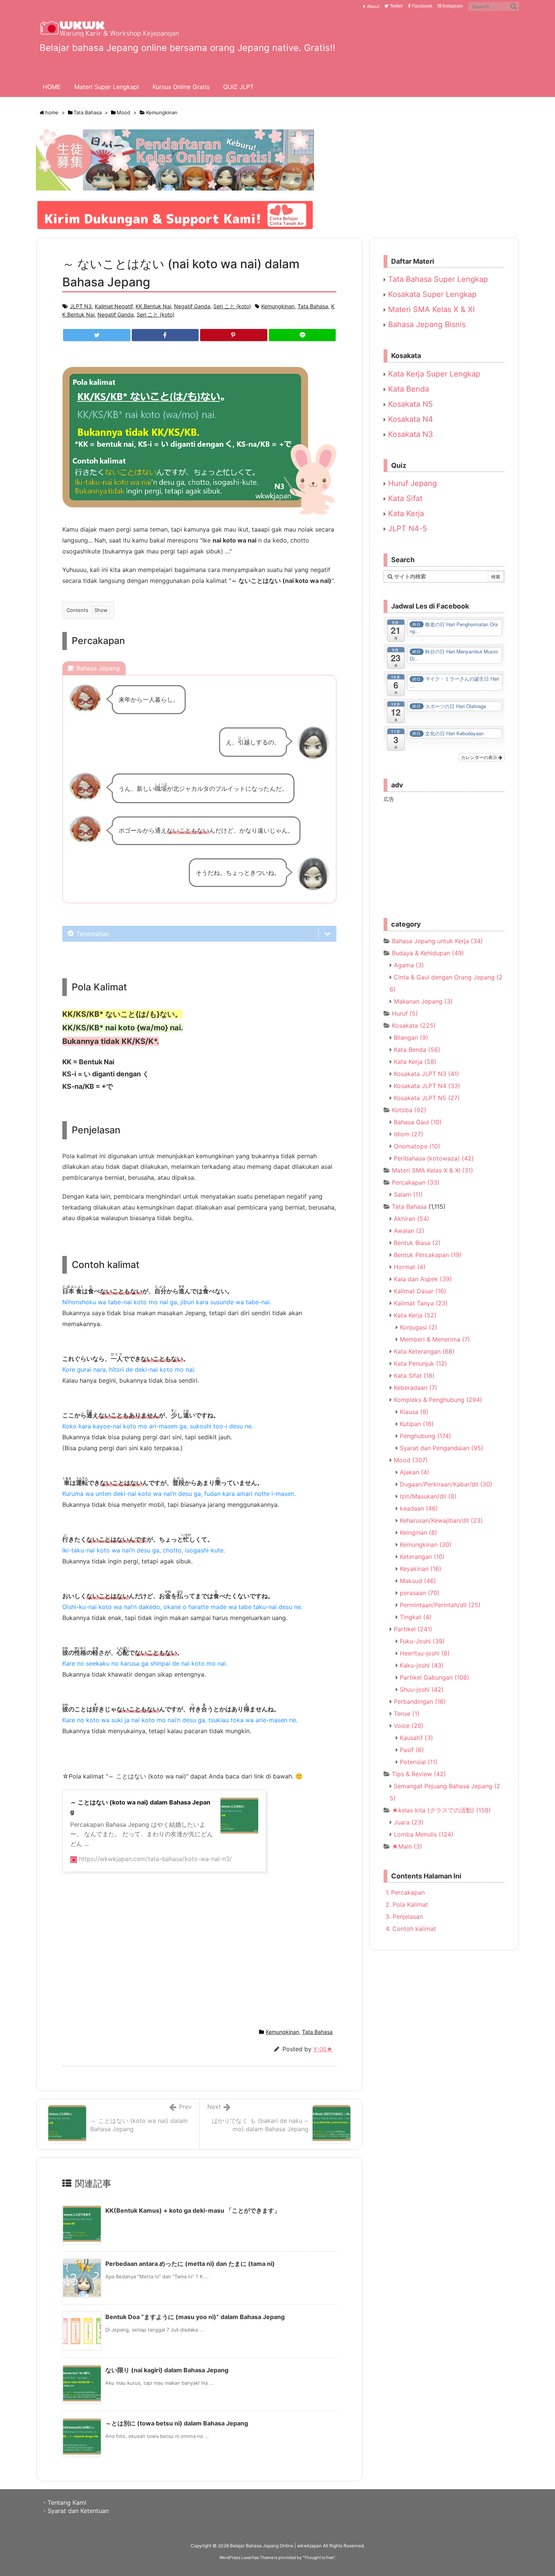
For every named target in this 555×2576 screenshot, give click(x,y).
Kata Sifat (404, 498)
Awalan (409, 1231)
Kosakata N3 (409, 434)
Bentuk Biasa (417, 1243)
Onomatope (417, 1146)
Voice (409, 1726)
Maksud (418, 1581)
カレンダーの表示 (480, 757)
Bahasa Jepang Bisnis (426, 324)
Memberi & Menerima (435, 1339)
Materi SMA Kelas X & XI (430, 309)
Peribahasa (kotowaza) (434, 1158)
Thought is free (319, 2558)
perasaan (420, 1593)
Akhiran (412, 1219)
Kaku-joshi (422, 1665)
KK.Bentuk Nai (153, 306)
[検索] (513, 6)
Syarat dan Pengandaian (442, 1448)
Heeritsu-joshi (425, 1653)
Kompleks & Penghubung (438, 1400)
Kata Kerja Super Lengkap (433, 374)
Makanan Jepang (423, 1001)
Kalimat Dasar (420, 1291)
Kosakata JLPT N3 (426, 1074)
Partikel (413, 1629)
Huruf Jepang (411, 483)
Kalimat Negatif (114, 306)
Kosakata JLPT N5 (427, 1098)
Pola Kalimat (407, 1904)
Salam (408, 1194)
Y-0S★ (323, 2049)
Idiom (409, 1134)
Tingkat (416, 1617)
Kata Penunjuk (420, 1363)
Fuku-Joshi (422, 1641)
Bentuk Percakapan (428, 1255)
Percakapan (416, 1182)
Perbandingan (420, 1701)
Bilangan (411, 1037)
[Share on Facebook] (165, 335)
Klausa (414, 1412)
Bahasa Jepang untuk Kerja (437, 941)
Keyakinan (421, 1569)
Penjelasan (404, 1917)
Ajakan (415, 1472)
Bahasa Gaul (418, 1122)
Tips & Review (419, 1774)
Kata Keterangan (424, 1351)
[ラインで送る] (302, 335)
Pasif (412, 1750)
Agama (409, 965)
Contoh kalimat (411, 1929)
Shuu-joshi (422, 1689)
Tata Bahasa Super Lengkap (437, 279)
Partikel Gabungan (435, 1677)
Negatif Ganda (192, 306)
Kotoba (409, 1110)
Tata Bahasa (88, 112)
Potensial (419, 1762)
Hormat (410, 1267)
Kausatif (416, 1738)
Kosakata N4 (409, 419)
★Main (407, 1846)
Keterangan (422, 1557)
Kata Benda (407, 389)
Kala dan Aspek (423, 1279)
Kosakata (414, 1025)
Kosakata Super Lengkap (431, 294)
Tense (407, 1714)
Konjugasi (419, 1327)
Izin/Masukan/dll (428, 1496)
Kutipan (417, 1424)
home (52, 112)
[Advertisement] (199, 1954)
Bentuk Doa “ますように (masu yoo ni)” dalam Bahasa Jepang (195, 2317)
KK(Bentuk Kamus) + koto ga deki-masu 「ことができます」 (193, 2210)
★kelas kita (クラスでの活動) (441, 1810)
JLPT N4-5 (406, 529)
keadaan (419, 1508)
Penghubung (425, 1436)
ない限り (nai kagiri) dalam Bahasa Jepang (167, 2370)
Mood (123, 112)
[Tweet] (97, 335)
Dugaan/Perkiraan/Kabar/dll (446, 1484)
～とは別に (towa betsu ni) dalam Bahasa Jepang (177, 2423)
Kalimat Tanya (421, 1303)
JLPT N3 (81, 306)
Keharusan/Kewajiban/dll (441, 1520)
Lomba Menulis (424, 1834)
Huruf (405, 1013)
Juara (409, 1822)
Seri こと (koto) (232, 306)
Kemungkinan (162, 112)
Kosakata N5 (409, 404)
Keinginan (419, 1532)
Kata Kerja (405, 513)
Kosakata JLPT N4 (427, 1086)
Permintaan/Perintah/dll (440, 1605)
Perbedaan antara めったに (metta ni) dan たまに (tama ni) (190, 2264)
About (373, 6)
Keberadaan (415, 1388)
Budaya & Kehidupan (428, 953)
